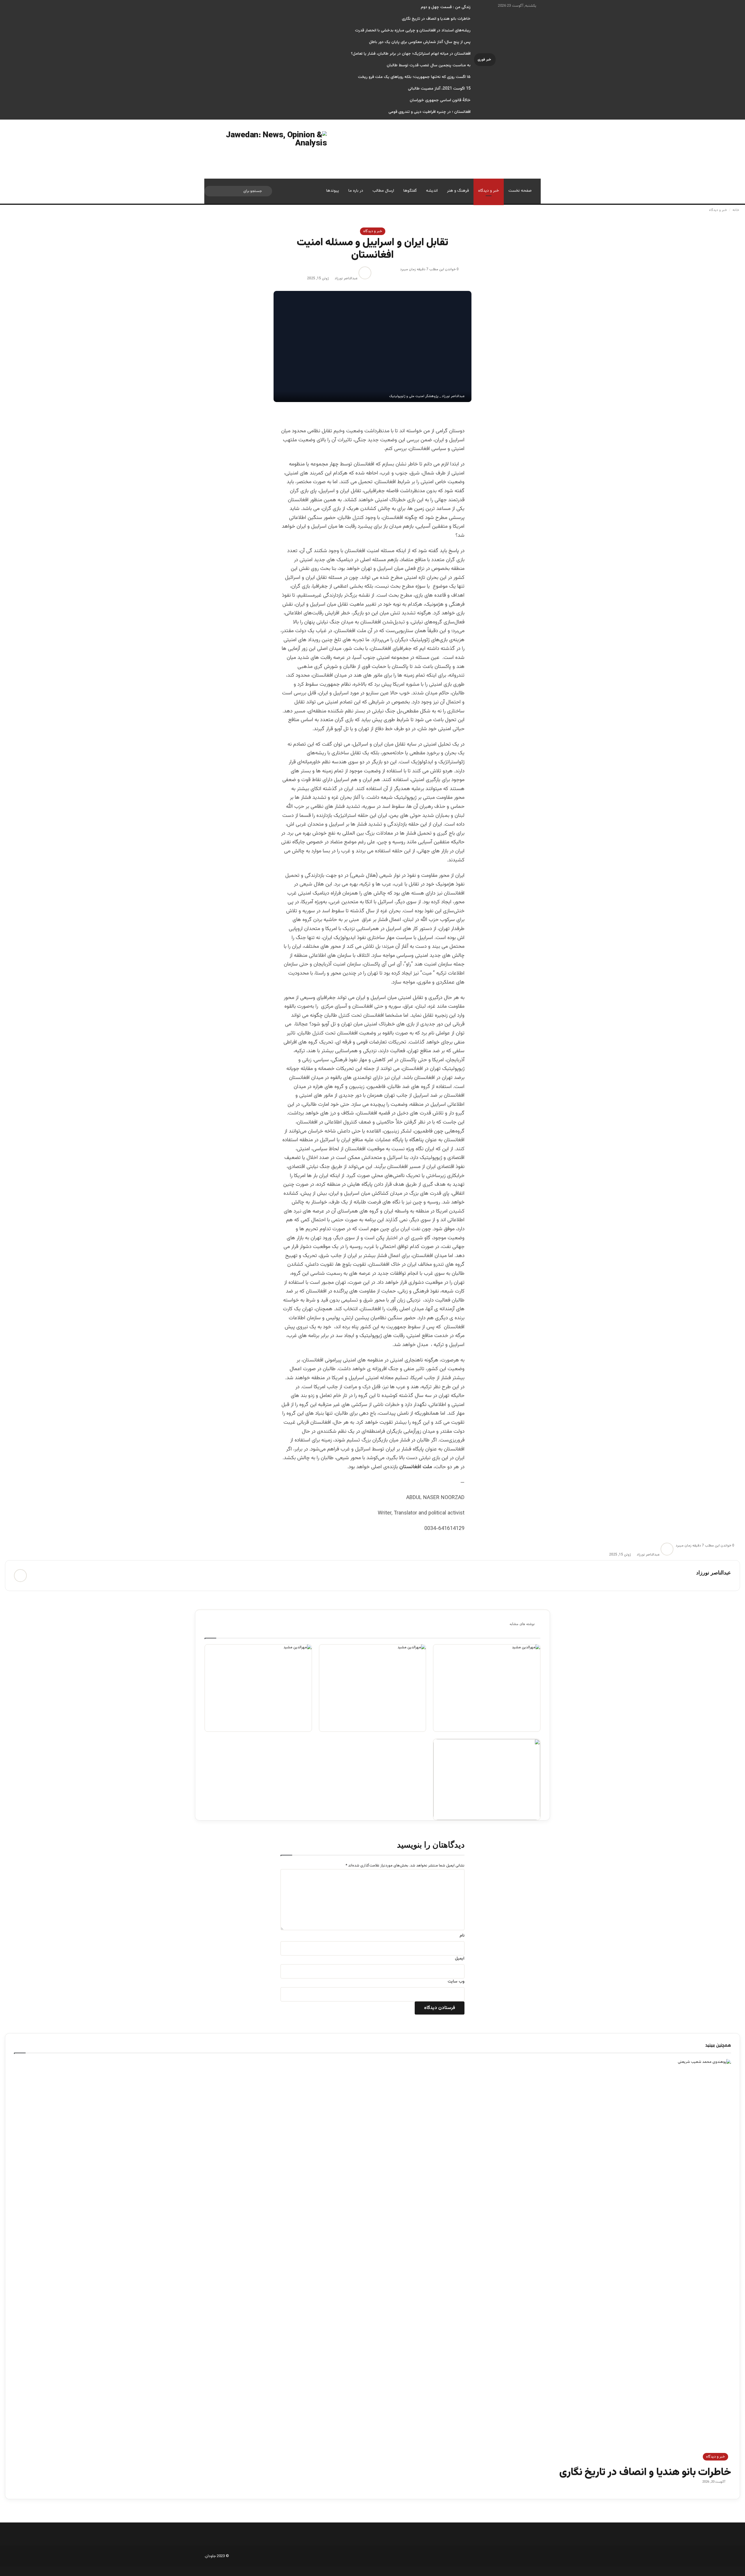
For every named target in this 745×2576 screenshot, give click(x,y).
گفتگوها (410, 191)
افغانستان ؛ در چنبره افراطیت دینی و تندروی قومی (430, 112)
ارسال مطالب (383, 191)
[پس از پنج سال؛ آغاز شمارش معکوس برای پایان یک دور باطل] (373, 1688)
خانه (736, 210)
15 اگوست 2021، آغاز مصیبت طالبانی (439, 89)
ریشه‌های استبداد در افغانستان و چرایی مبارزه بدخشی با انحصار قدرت (413, 31)
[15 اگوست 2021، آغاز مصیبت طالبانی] (487, 1779)
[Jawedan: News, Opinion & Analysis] (266, 149)
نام (462, 1936)
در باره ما (356, 191)
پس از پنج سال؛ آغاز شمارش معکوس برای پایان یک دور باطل (420, 42)
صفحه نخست (520, 191)
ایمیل (460, 1959)
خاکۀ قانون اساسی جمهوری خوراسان (440, 100)
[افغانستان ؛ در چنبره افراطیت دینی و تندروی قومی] (258, 1688)
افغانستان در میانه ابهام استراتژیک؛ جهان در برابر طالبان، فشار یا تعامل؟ (411, 54)
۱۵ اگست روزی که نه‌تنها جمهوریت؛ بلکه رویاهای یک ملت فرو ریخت (414, 77)
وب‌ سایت (456, 1982)
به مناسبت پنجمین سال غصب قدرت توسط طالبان (429, 65)
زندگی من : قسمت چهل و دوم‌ (446, 7)
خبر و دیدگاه (489, 191)
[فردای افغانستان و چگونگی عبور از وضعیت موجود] (487, 1688)
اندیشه (432, 191)
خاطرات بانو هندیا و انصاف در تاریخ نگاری (436, 19)
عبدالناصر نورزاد (346, 278)
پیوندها (333, 191)
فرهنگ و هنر (458, 191)
